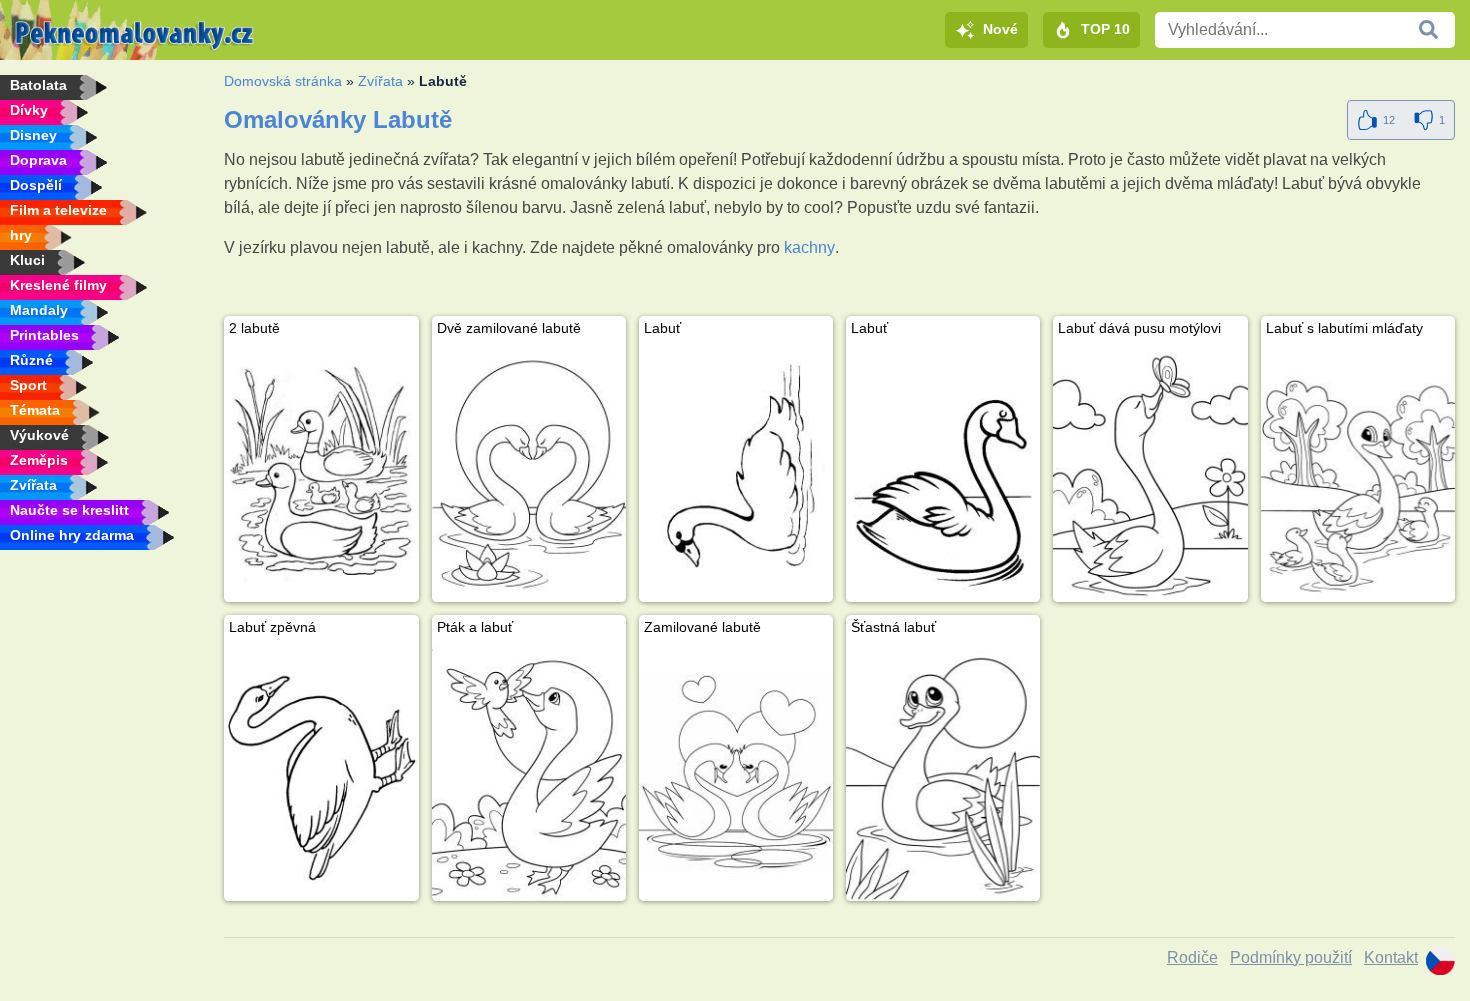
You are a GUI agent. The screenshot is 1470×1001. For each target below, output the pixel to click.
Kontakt (1391, 957)
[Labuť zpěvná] (321, 772)
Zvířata (380, 81)
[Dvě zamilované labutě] (529, 473)
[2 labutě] (321, 473)
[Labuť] (736, 473)
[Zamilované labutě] (736, 772)
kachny (809, 247)
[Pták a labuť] (529, 772)
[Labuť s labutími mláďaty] (1358, 473)
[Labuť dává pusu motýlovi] (1150, 473)
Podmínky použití (1291, 957)
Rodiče (1192, 957)
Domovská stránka (283, 81)
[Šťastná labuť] (943, 772)
